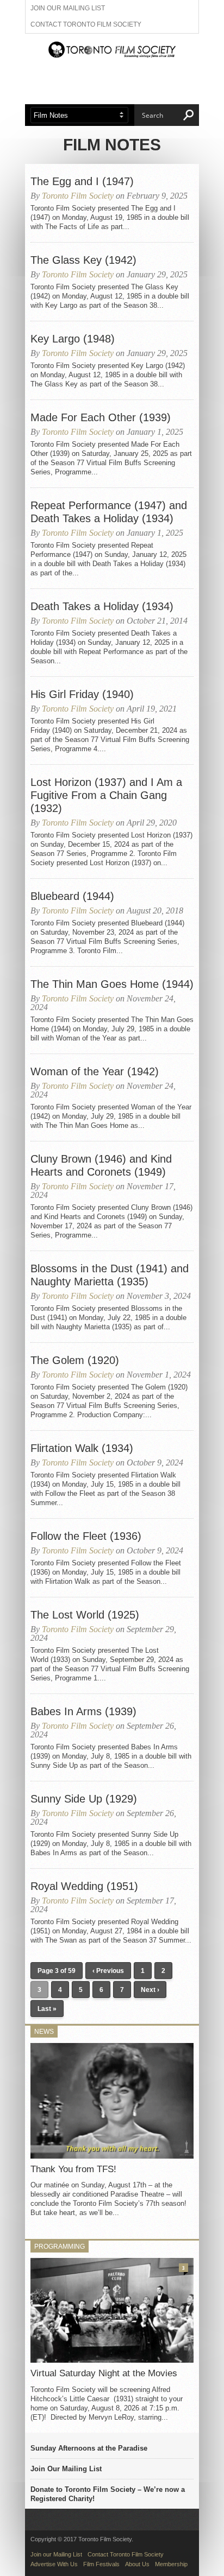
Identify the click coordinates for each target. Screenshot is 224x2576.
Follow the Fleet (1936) (86, 1536)
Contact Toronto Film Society (86, 24)
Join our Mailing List (68, 8)
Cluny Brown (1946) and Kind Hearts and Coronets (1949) (101, 1165)
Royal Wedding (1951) (84, 1886)
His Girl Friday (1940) (82, 694)
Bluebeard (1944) (72, 896)
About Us (137, 2564)
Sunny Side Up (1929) (84, 1799)
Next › (150, 1990)
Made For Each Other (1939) (101, 417)
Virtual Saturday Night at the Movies (104, 2373)
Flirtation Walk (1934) (82, 1448)
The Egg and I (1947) (82, 181)
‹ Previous (108, 1971)
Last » (47, 2009)
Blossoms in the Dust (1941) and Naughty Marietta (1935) (110, 1275)
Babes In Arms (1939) (83, 1711)
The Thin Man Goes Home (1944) (112, 984)
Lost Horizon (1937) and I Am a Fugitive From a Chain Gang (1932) (106, 795)
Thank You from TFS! (73, 2169)
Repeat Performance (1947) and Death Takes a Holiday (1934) (109, 512)
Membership (171, 2564)
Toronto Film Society (78, 196)
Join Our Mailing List (66, 2469)
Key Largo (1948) (73, 339)
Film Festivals (101, 2564)
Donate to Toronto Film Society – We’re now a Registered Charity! (108, 2494)
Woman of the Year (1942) (95, 1071)
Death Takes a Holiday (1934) (102, 606)
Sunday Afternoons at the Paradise (89, 2448)
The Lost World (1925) (85, 1615)
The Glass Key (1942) (83, 260)
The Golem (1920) (75, 1360)
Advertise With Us (54, 2564)
